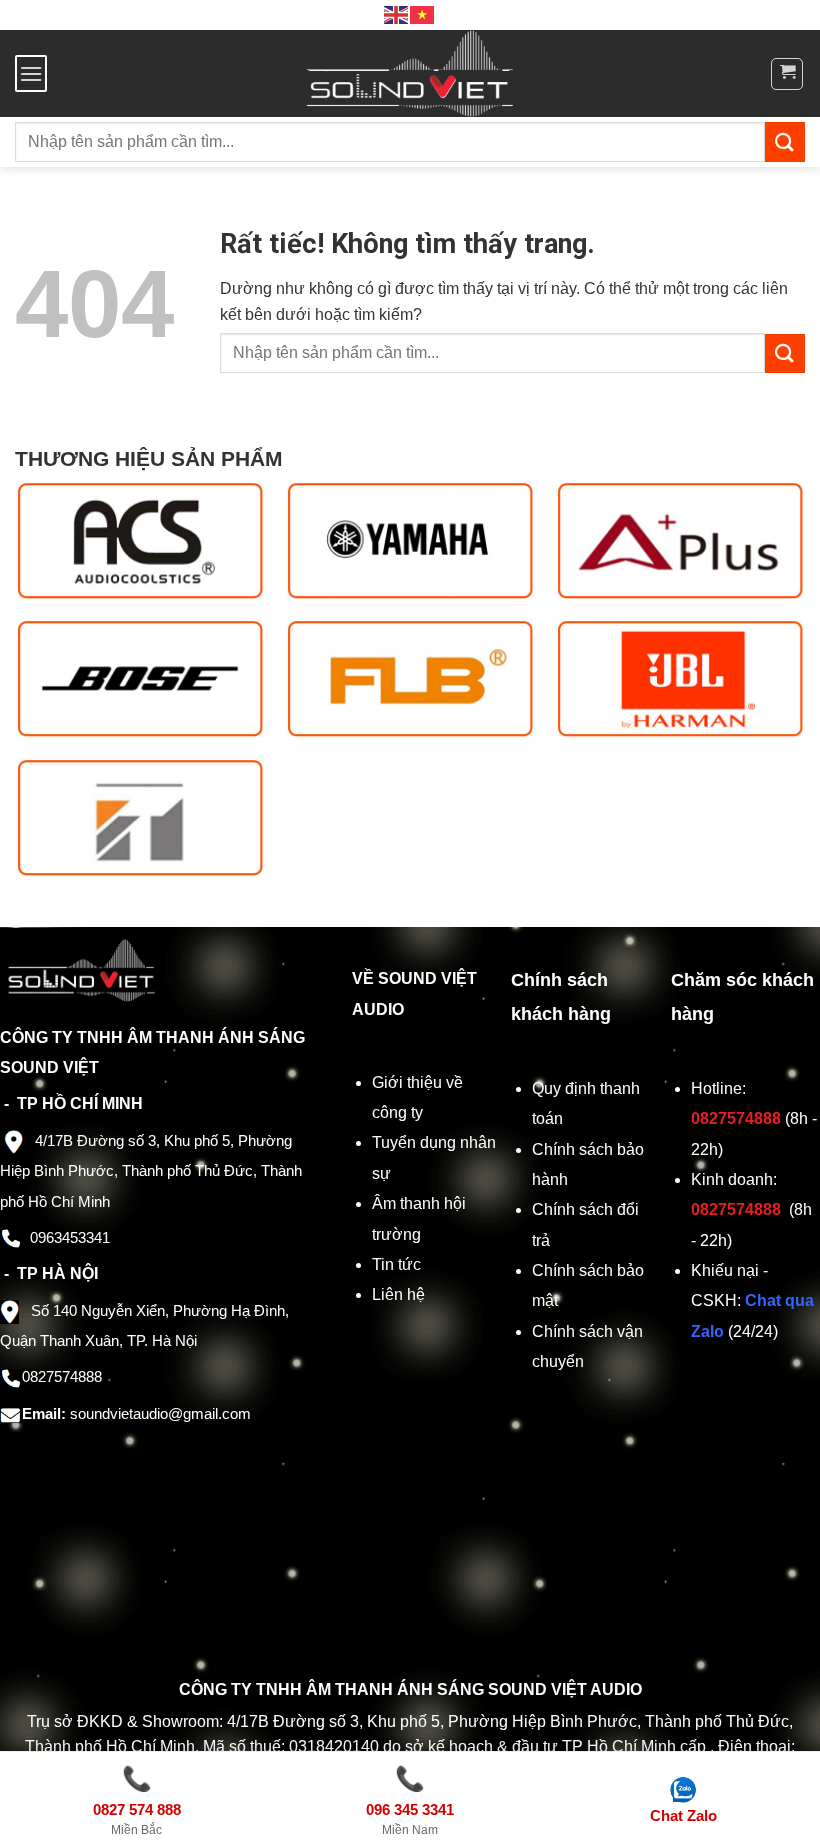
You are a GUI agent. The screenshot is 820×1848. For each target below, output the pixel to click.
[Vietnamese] (423, 14)
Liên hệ (398, 1294)
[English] (397, 14)
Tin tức (396, 1264)
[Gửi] (785, 141)
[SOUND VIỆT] (410, 73)
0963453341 (70, 1237)
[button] (31, 73)
